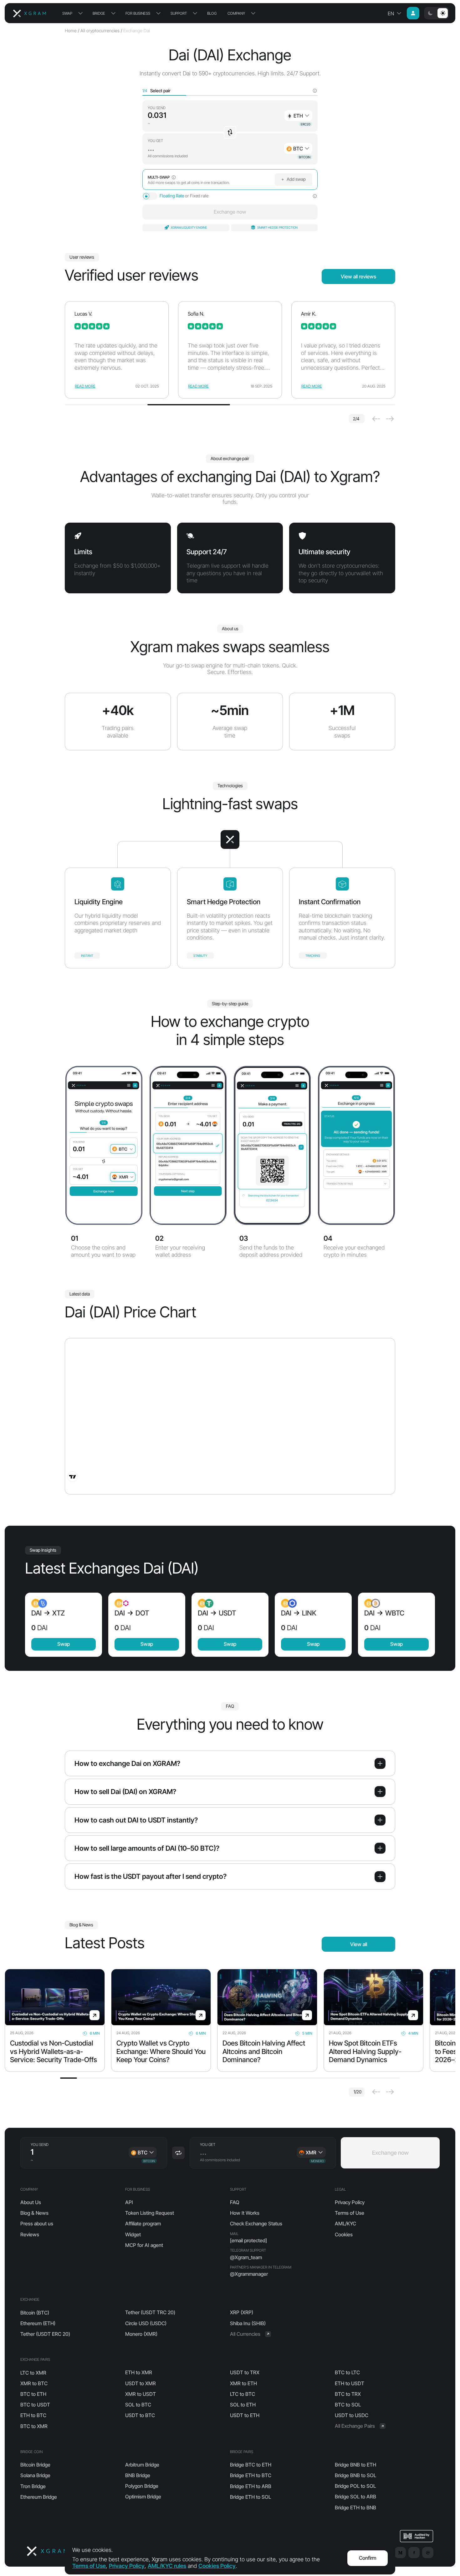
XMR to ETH (243, 2383)
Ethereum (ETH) (38, 2323)
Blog (212, 13)
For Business (138, 13)
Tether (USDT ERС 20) (45, 2334)
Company (236, 13)
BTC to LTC (347, 2372)
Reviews (30, 2234)
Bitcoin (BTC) (35, 2313)
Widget (133, 2234)
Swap (67, 13)
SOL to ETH (243, 2405)
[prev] (376, 419)
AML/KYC (345, 2224)
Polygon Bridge (142, 2486)
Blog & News (34, 2213)
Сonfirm (368, 2558)
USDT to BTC (140, 2415)
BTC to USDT (35, 2405)
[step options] (315, 91)
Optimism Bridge (143, 2497)
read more (85, 386)
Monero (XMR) (141, 2334)
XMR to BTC (34, 2383)
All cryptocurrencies (100, 31)
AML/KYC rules (167, 2566)
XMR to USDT (141, 2394)
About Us (31, 2202)
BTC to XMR (34, 2426)
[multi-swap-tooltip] (174, 177)
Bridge (99, 13)
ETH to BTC (33, 2415)
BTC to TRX (348, 2394)
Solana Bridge (35, 2475)
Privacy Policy (350, 2202)
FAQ (235, 2202)
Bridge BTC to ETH (251, 2465)
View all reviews (358, 276)
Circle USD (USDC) (146, 2323)
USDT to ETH (245, 2415)
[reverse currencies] (230, 132)
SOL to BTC (138, 2405)
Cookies (344, 2234)
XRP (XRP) (242, 2312)
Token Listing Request (150, 2213)
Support (179, 13)
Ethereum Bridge (39, 2497)
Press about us (37, 2224)
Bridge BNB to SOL (355, 2475)
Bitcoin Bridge (35, 2465)
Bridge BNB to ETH (355, 2465)
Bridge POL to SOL (355, 2486)
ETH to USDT (350, 2383)
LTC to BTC (243, 2394)
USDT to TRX (245, 2372)
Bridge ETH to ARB (251, 2486)
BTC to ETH (33, 2394)
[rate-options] (315, 196)
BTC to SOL (348, 2405)
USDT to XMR (141, 2383)
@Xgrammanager (249, 2274)
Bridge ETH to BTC (251, 2475)
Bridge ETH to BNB (355, 2508)
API (129, 2202)
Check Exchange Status (256, 2224)
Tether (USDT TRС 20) (150, 2312)
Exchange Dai (137, 31)
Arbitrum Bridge (142, 2465)
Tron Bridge (33, 2486)
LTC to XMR (33, 2373)
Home (71, 31)
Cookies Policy (217, 2566)
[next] (390, 419)
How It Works (245, 2213)
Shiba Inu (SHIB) (248, 2323)
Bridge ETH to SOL (250, 2497)
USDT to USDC (352, 2415)
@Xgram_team (246, 2257)
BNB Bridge (138, 2475)
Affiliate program (143, 2224)
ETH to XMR (139, 2372)
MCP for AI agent (144, 2245)
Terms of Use (350, 2213)
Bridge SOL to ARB (355, 2497)
